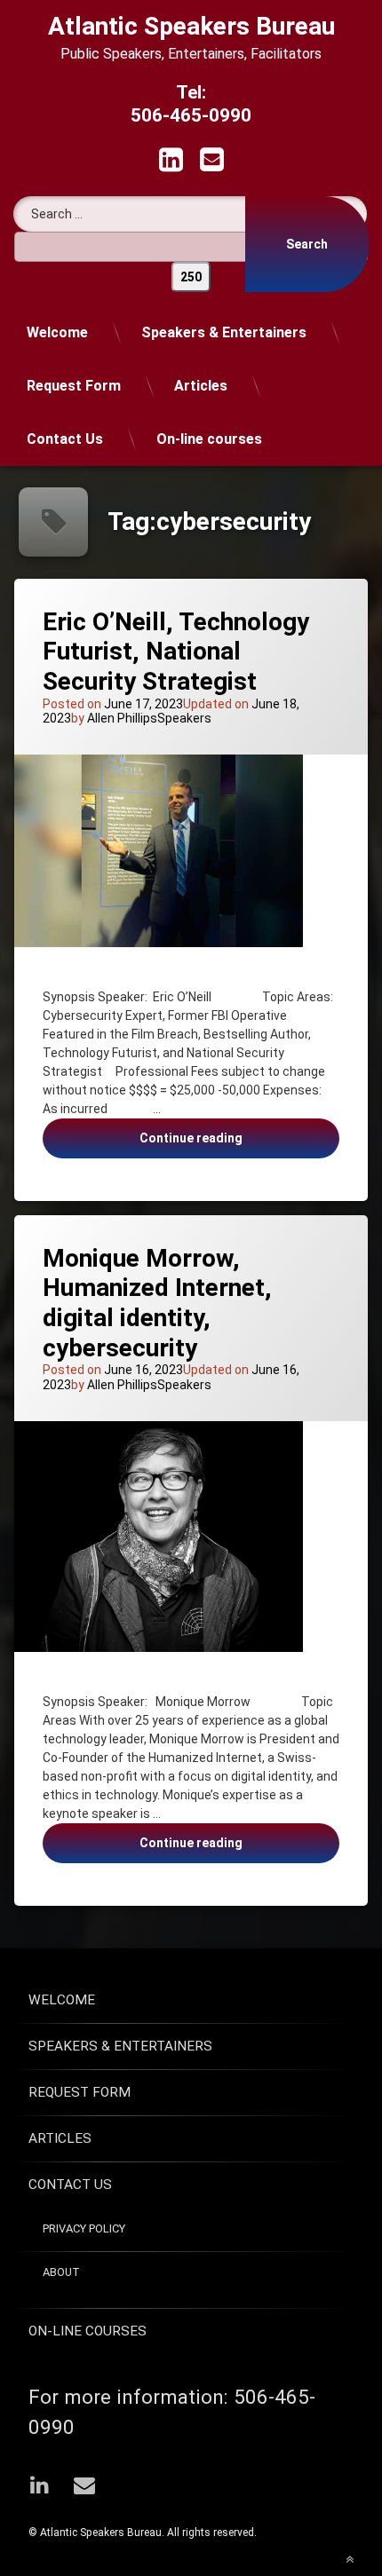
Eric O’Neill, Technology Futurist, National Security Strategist (176, 652)
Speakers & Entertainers (224, 332)
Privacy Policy (84, 2228)
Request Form (74, 386)
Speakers (184, 718)
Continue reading (226, 1144)
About (61, 2272)
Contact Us (65, 439)
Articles (201, 386)
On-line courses (209, 439)
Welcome (57, 332)
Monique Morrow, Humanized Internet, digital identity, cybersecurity (157, 1303)
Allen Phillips (122, 718)
